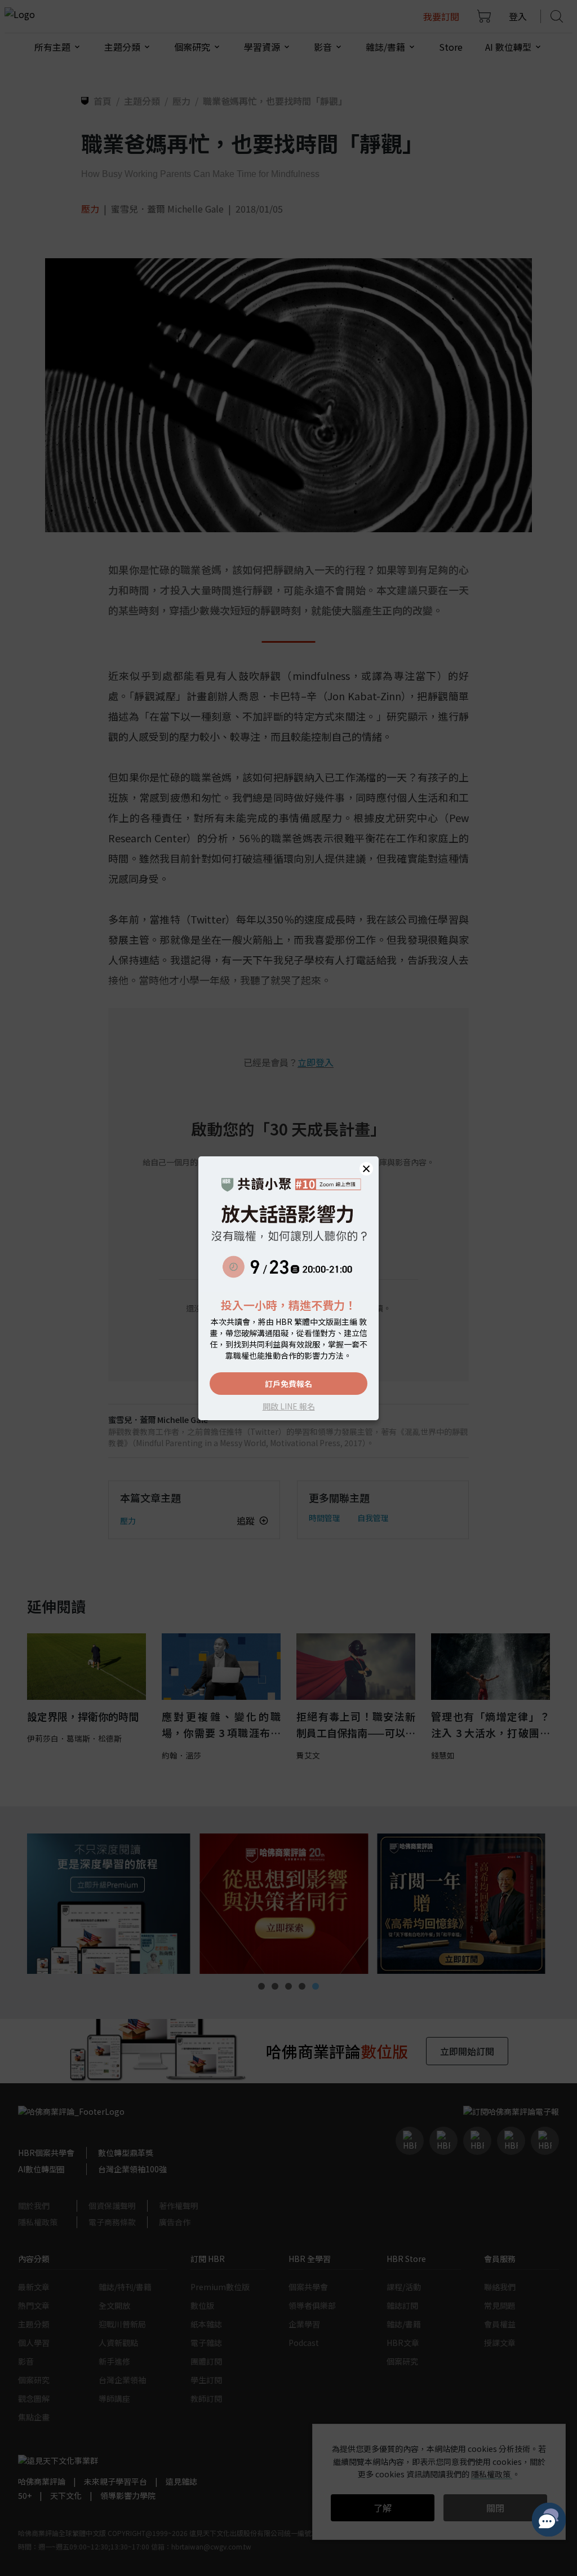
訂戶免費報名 (288, 1384)
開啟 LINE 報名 (289, 1406)
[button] (366, 1169)
